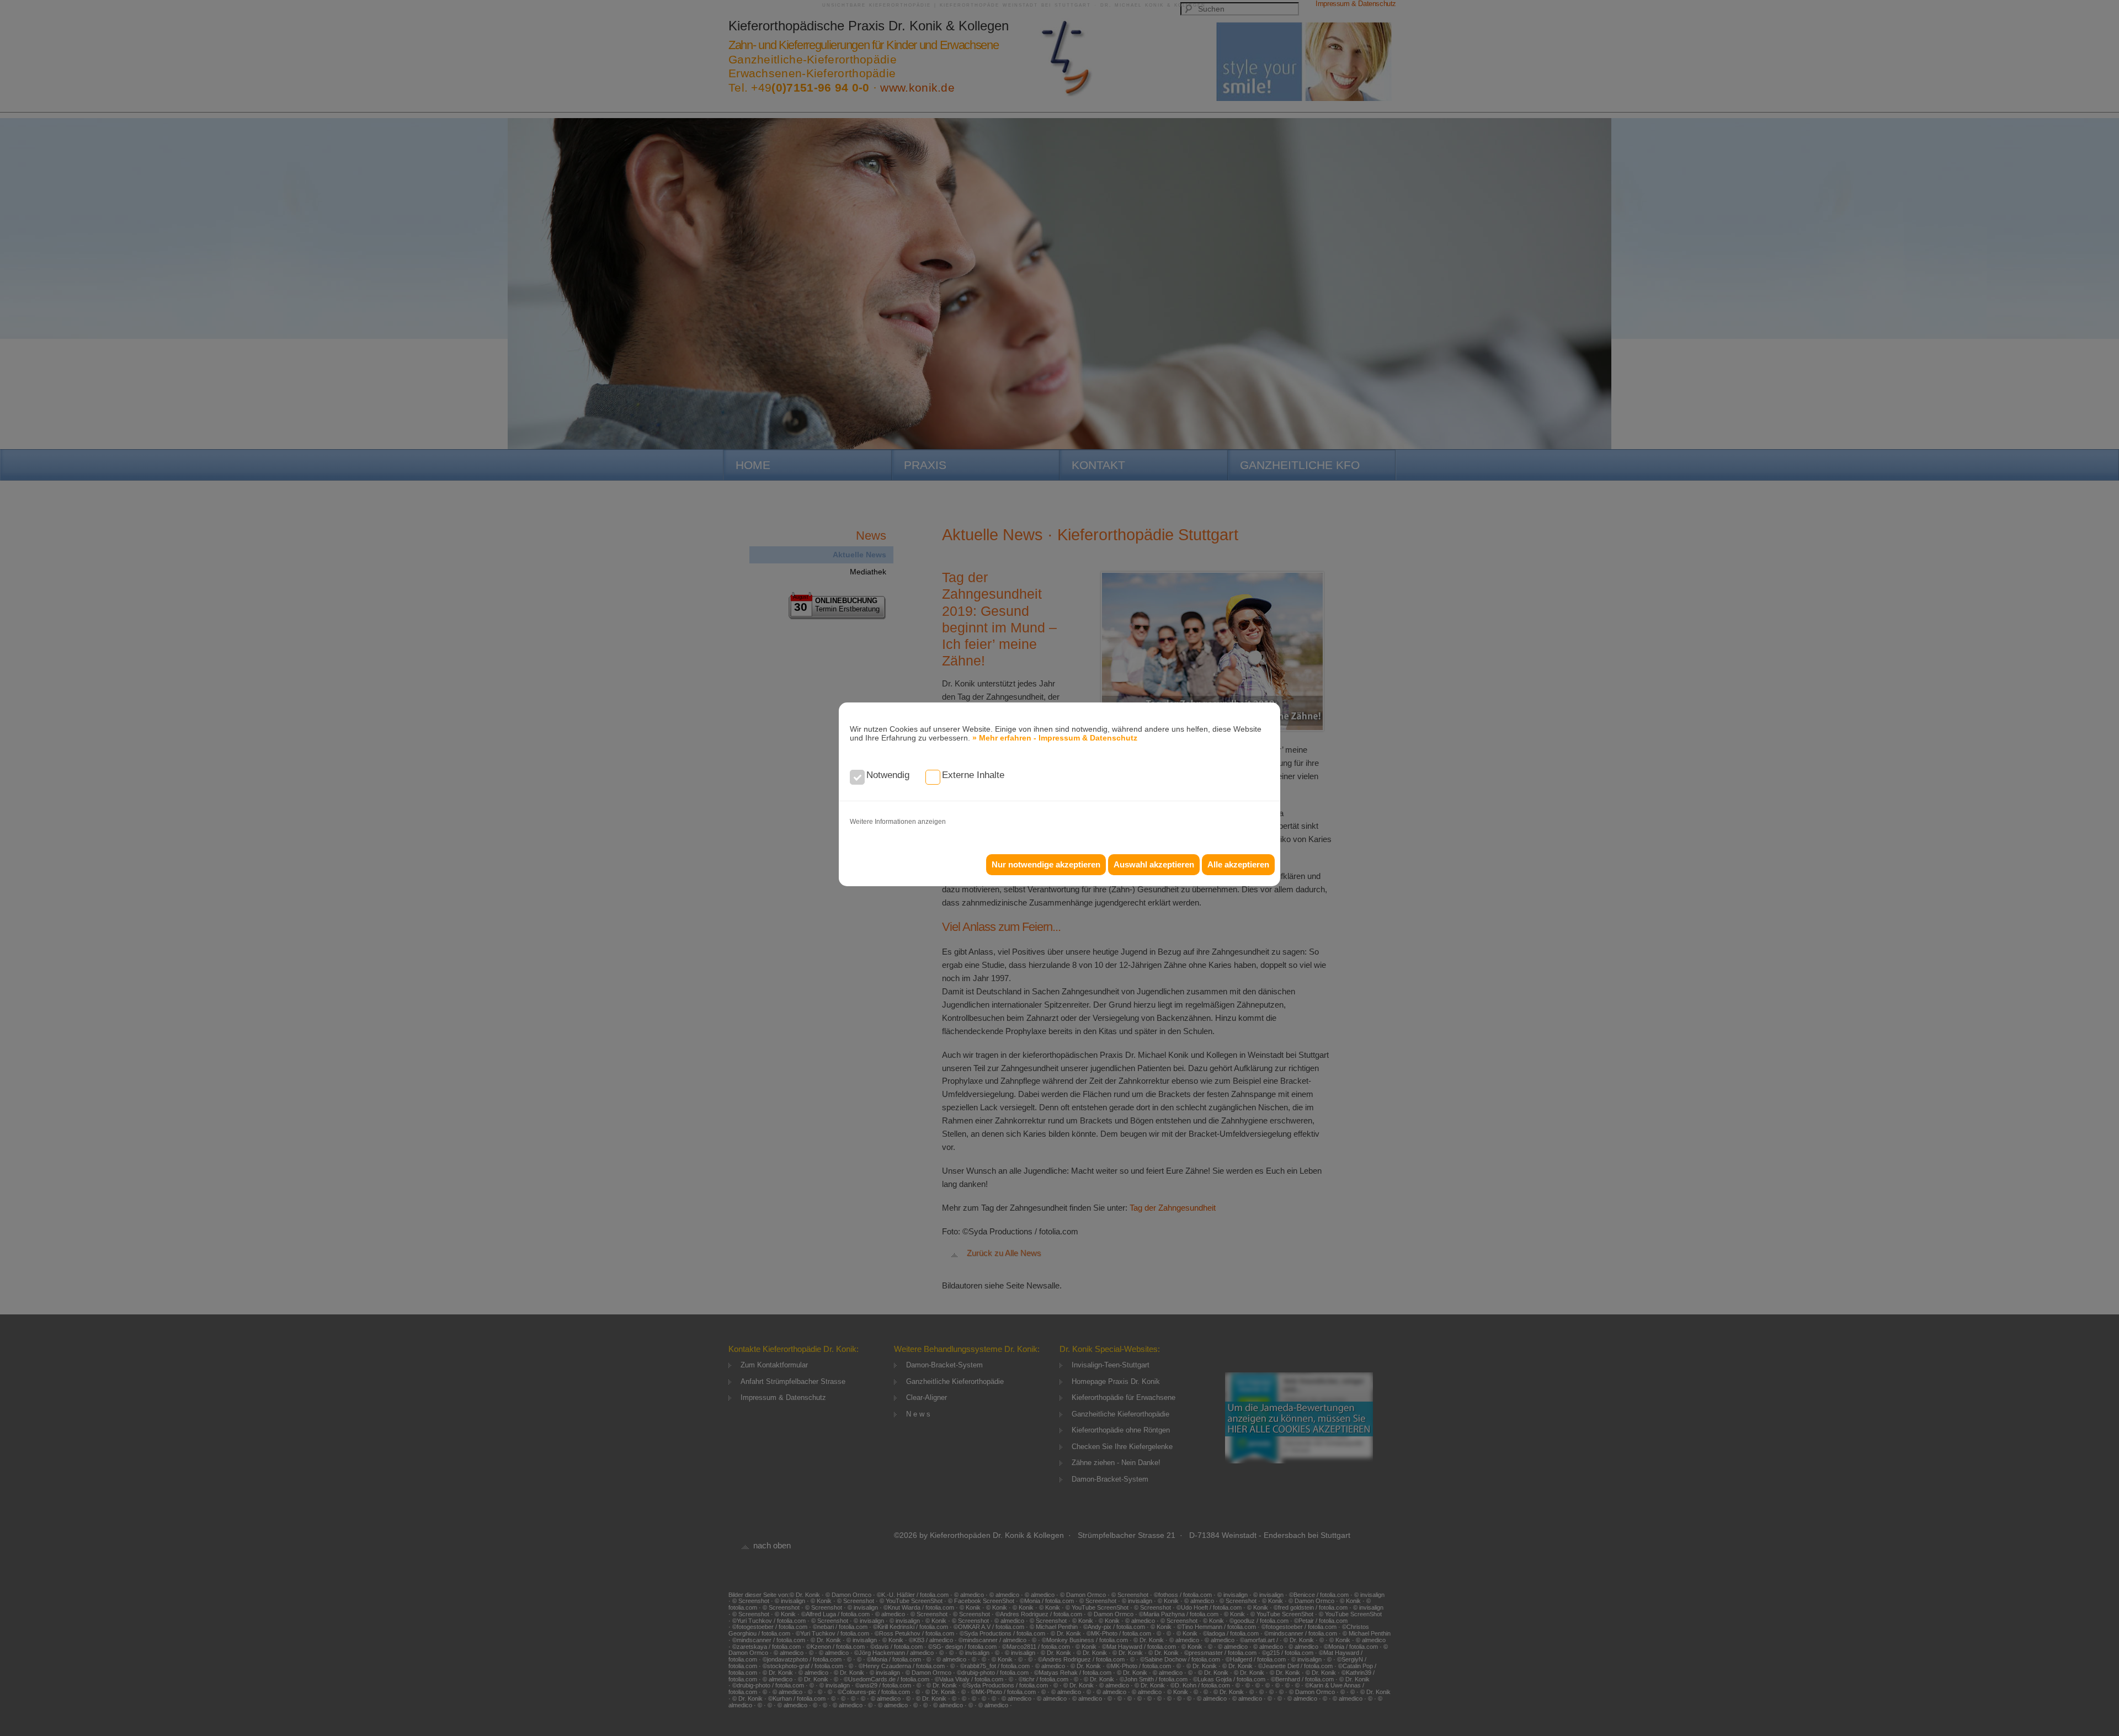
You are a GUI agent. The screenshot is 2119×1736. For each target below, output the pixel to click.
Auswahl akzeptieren (1154, 864)
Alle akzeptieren (1238, 864)
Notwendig (888, 775)
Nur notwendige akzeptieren (1046, 864)
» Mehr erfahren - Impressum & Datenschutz (1055, 738)
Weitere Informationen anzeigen (898, 822)
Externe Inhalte (973, 775)
